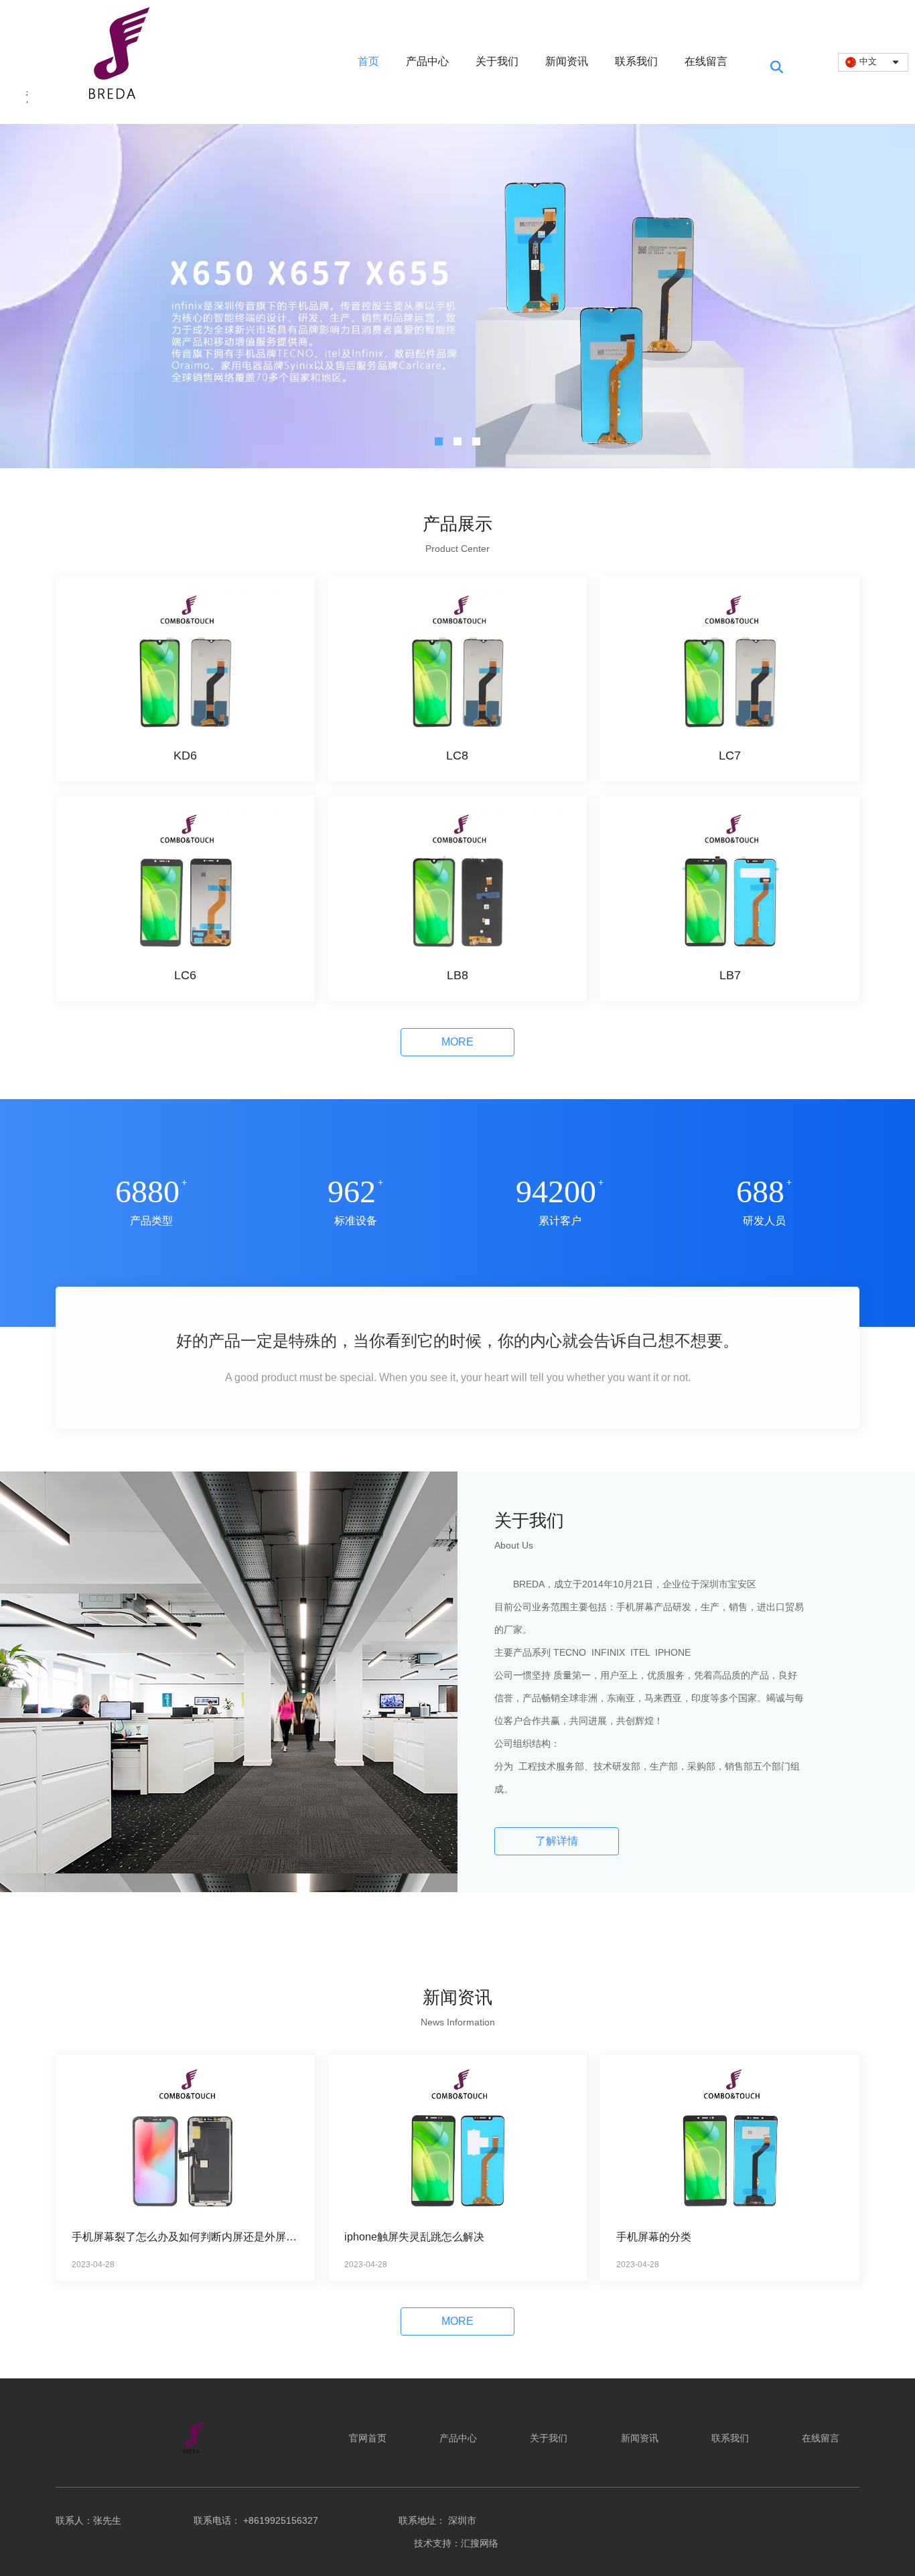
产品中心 (427, 61)
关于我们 (497, 61)
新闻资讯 (567, 61)
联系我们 (636, 61)
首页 (368, 61)
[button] (439, 441)
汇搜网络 (481, 2543)
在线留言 (706, 61)
